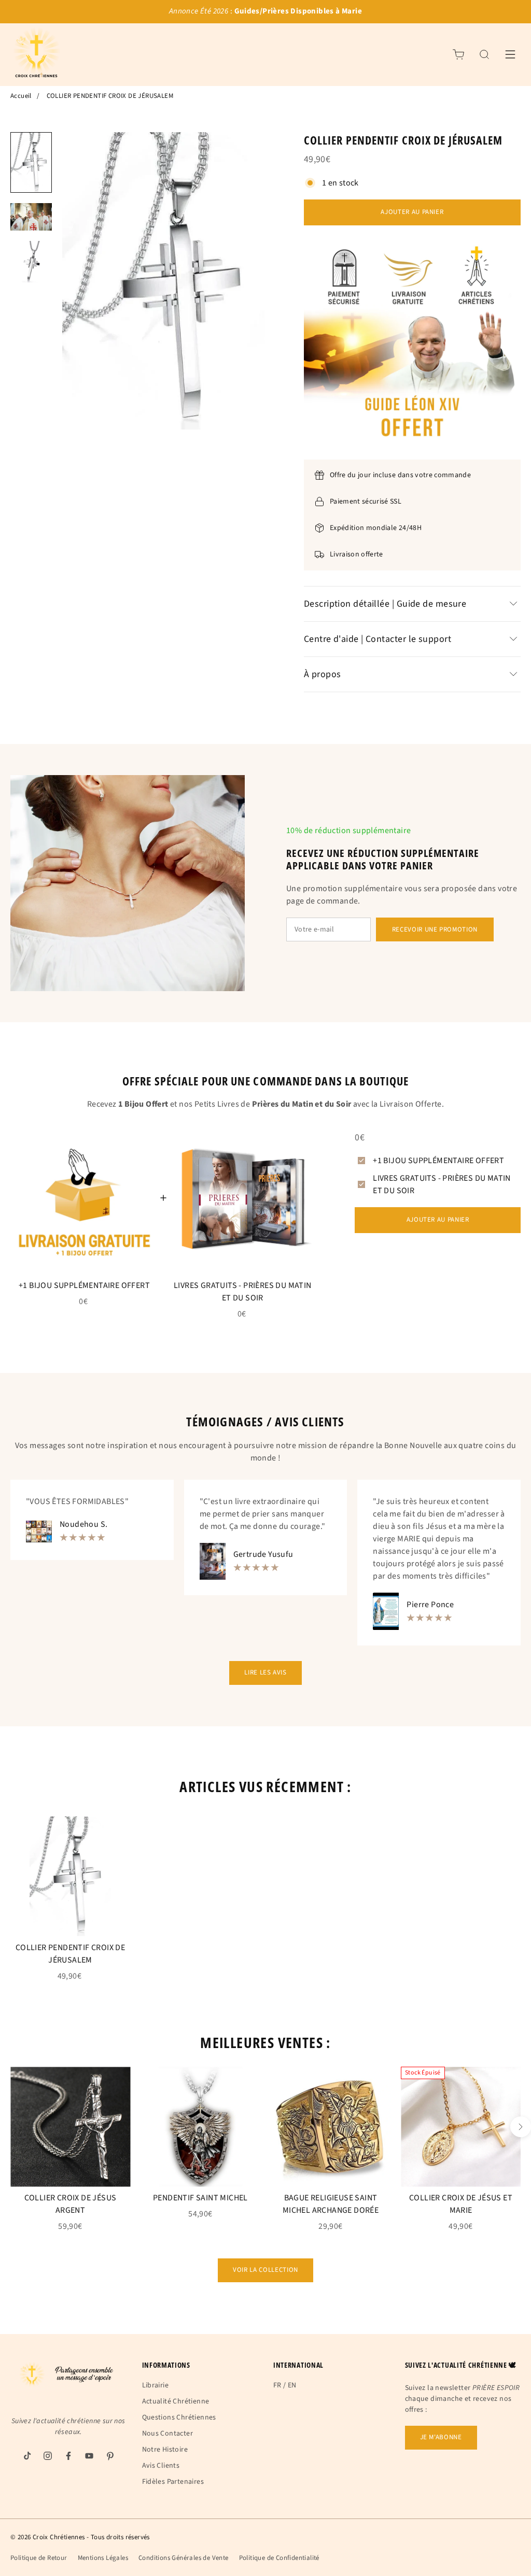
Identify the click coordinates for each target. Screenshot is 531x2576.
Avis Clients (161, 2466)
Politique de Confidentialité (279, 2558)
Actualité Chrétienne (176, 2401)
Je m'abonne (441, 2437)
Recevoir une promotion (435, 929)
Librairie (156, 2385)
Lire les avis (265, 1672)
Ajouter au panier (412, 212)
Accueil (21, 96)
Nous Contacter (168, 2434)
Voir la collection (265, 2270)
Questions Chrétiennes (179, 2417)
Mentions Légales (103, 2558)
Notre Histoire (165, 2450)
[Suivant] (521, 2127)
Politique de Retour (39, 2558)
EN (292, 2385)
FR (277, 2385)
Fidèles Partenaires (173, 2482)
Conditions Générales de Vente (184, 2558)
